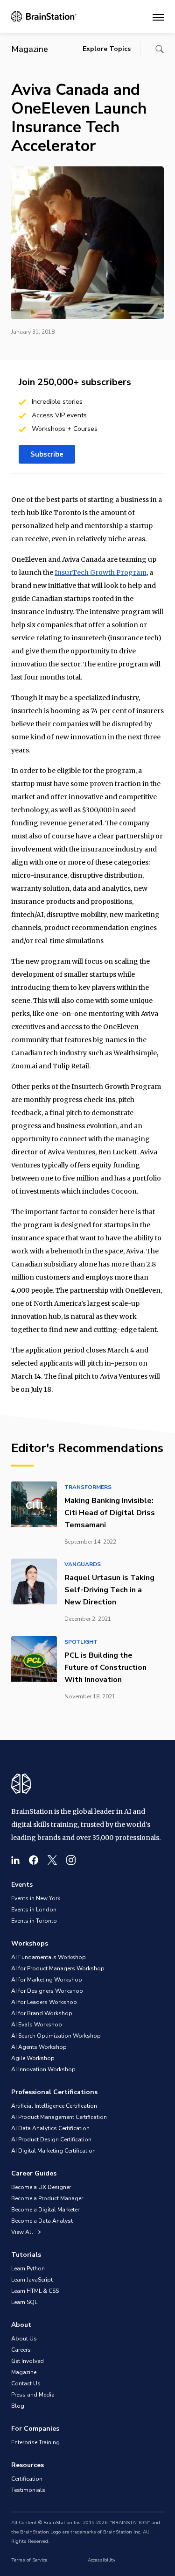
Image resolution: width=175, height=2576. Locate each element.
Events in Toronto (34, 1921)
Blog (18, 2406)
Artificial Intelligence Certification (54, 2106)
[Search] (160, 49)
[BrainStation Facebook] (34, 1860)
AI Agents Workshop (39, 2047)
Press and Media (33, 2395)
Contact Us (26, 2383)
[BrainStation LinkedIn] (15, 1860)
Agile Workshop (33, 2058)
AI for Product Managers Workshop (58, 1968)
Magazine (24, 2372)
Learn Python (28, 2268)
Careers (21, 2350)
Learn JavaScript (32, 2280)
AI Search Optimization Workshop (56, 2036)
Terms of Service (29, 2560)
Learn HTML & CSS (35, 2291)
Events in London (34, 1910)
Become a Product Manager (47, 2198)
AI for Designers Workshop (47, 1991)
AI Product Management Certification (59, 2117)
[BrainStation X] (52, 1860)
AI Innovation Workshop (43, 2069)
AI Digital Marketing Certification (53, 2151)
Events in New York (36, 1898)
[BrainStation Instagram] (71, 1860)
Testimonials (28, 2490)
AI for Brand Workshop (42, 2013)
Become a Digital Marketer (45, 2210)
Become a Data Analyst (42, 2221)
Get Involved (28, 2361)
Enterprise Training (35, 2442)
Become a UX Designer (41, 2187)
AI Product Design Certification (51, 2140)
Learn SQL (24, 2302)
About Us (24, 2339)
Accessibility (101, 2560)
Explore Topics (107, 49)
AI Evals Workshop (37, 2025)
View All (23, 2232)
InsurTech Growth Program (101, 572)
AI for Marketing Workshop (47, 1980)
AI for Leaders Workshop (44, 2002)
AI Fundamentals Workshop (49, 1957)
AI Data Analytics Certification (50, 2128)
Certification (27, 2479)
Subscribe (47, 454)
